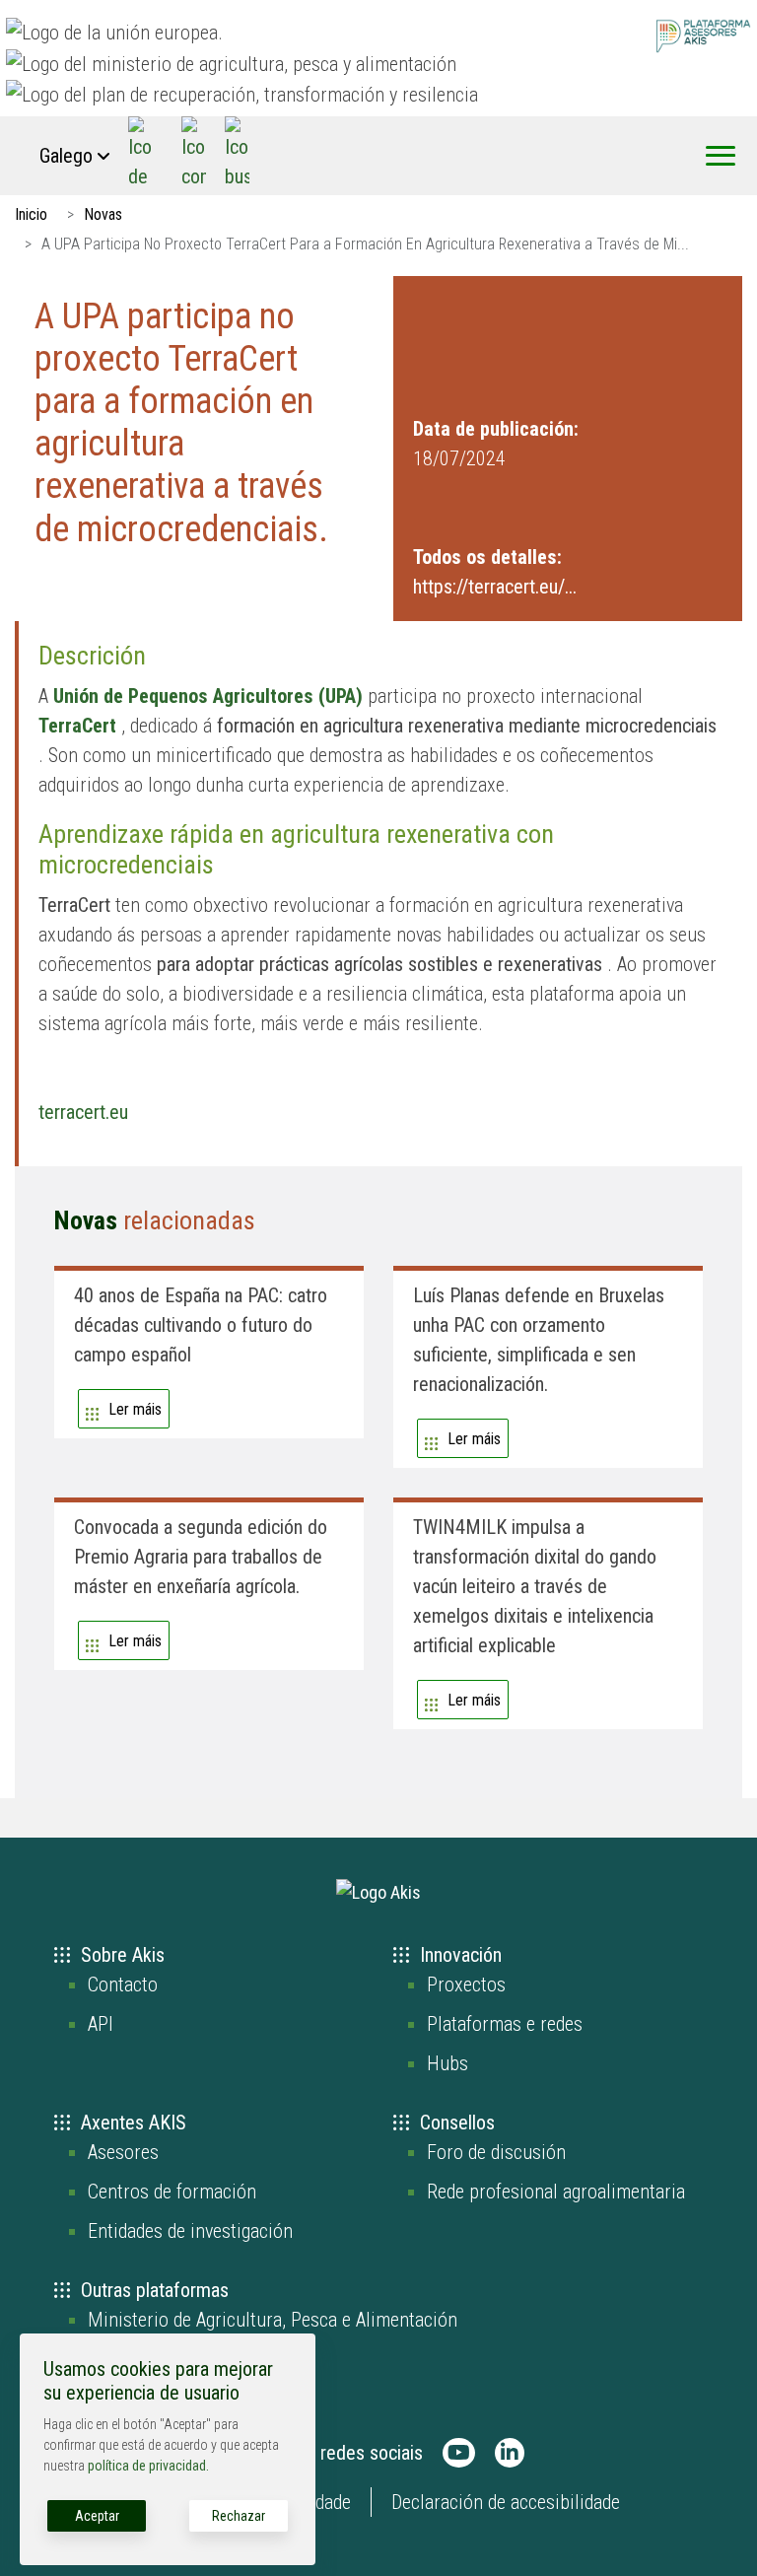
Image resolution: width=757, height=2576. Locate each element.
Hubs (447, 2063)
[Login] (140, 156)
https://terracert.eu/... (495, 587)
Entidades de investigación (190, 2231)
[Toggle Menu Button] (721, 156)
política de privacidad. (148, 2466)
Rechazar (239, 2516)
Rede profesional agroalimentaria (556, 2192)
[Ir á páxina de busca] (237, 156)
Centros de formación (172, 2192)
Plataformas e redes (505, 2024)
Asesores (123, 2152)
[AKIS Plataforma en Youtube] (459, 2453)
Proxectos (466, 1984)
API (101, 2024)
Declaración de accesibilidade (506, 2502)
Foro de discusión (496, 2152)
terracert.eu (83, 1112)
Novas (103, 214)
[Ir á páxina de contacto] (194, 156)
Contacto (123, 1984)
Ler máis (135, 1409)
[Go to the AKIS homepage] (703, 35)
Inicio (31, 214)
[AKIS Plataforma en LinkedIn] (510, 2453)
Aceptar (97, 2516)
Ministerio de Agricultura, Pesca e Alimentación (273, 2320)
